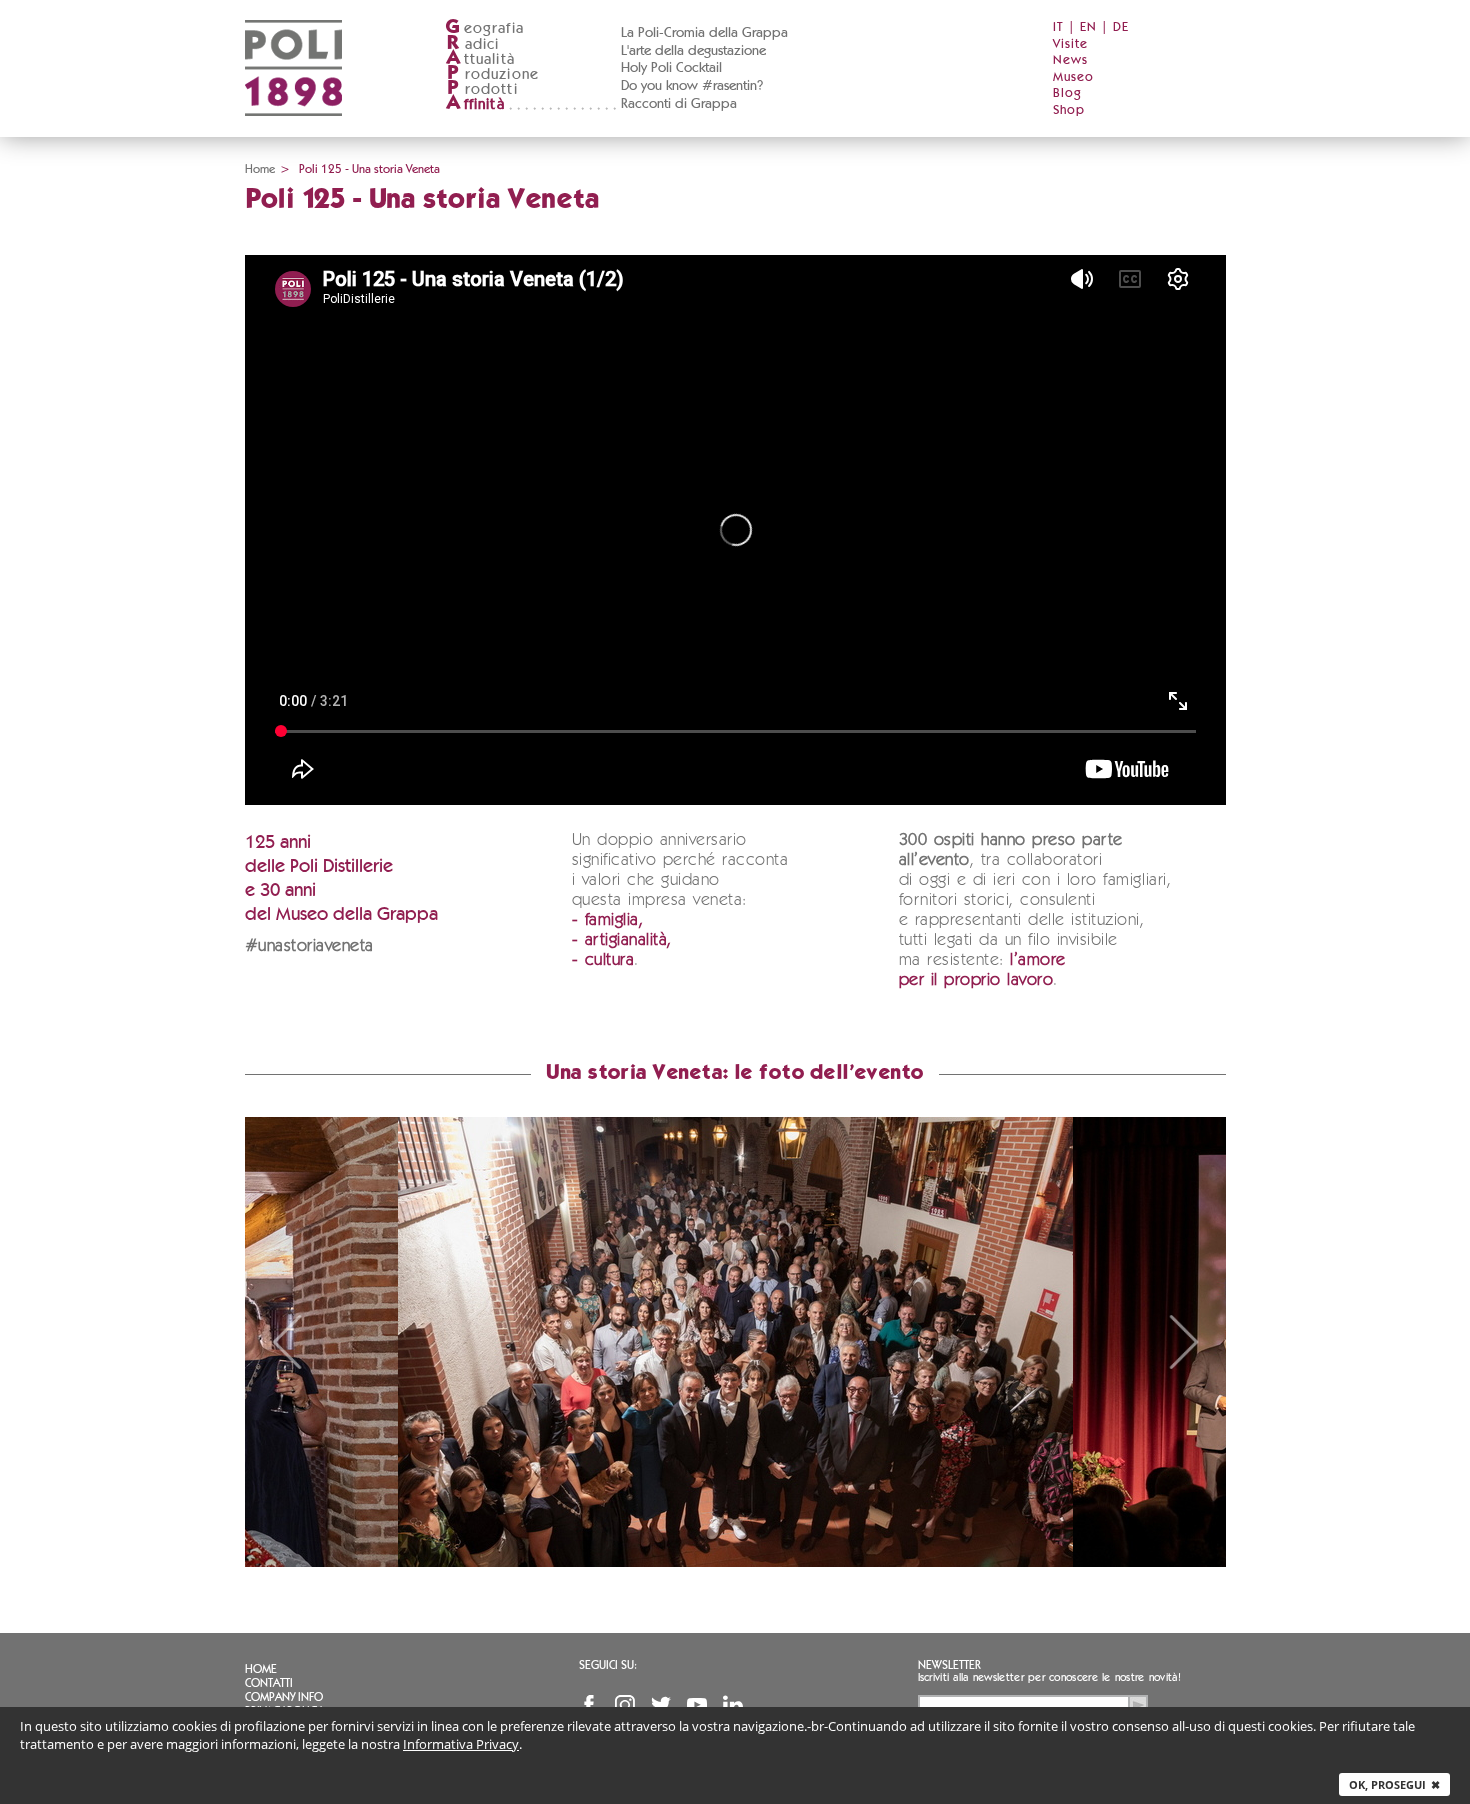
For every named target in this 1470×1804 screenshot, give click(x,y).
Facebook (589, 1705)
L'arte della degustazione (693, 51)
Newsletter (949, 1665)
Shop (1069, 110)
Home (260, 169)
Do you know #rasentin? (692, 86)
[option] (735, 1342)
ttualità (480, 59)
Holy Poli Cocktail (671, 68)
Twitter (661, 1705)
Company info (284, 1697)
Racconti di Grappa (679, 104)
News (1070, 60)
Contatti (269, 1683)
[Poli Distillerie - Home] (293, 130)
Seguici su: (608, 1665)
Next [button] (1184, 1342)
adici (473, 44)
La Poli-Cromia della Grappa (704, 33)
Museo (1073, 77)
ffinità (475, 104)
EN (1088, 27)
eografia (484, 28)
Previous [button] (287, 1342)
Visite (1070, 44)
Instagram (625, 1705)
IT (1058, 27)
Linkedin (733, 1705)
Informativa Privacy (461, 1744)
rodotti (482, 89)
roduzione (493, 74)
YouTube (697, 1705)
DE (1121, 27)
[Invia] (1138, 1705)
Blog (1067, 93)
